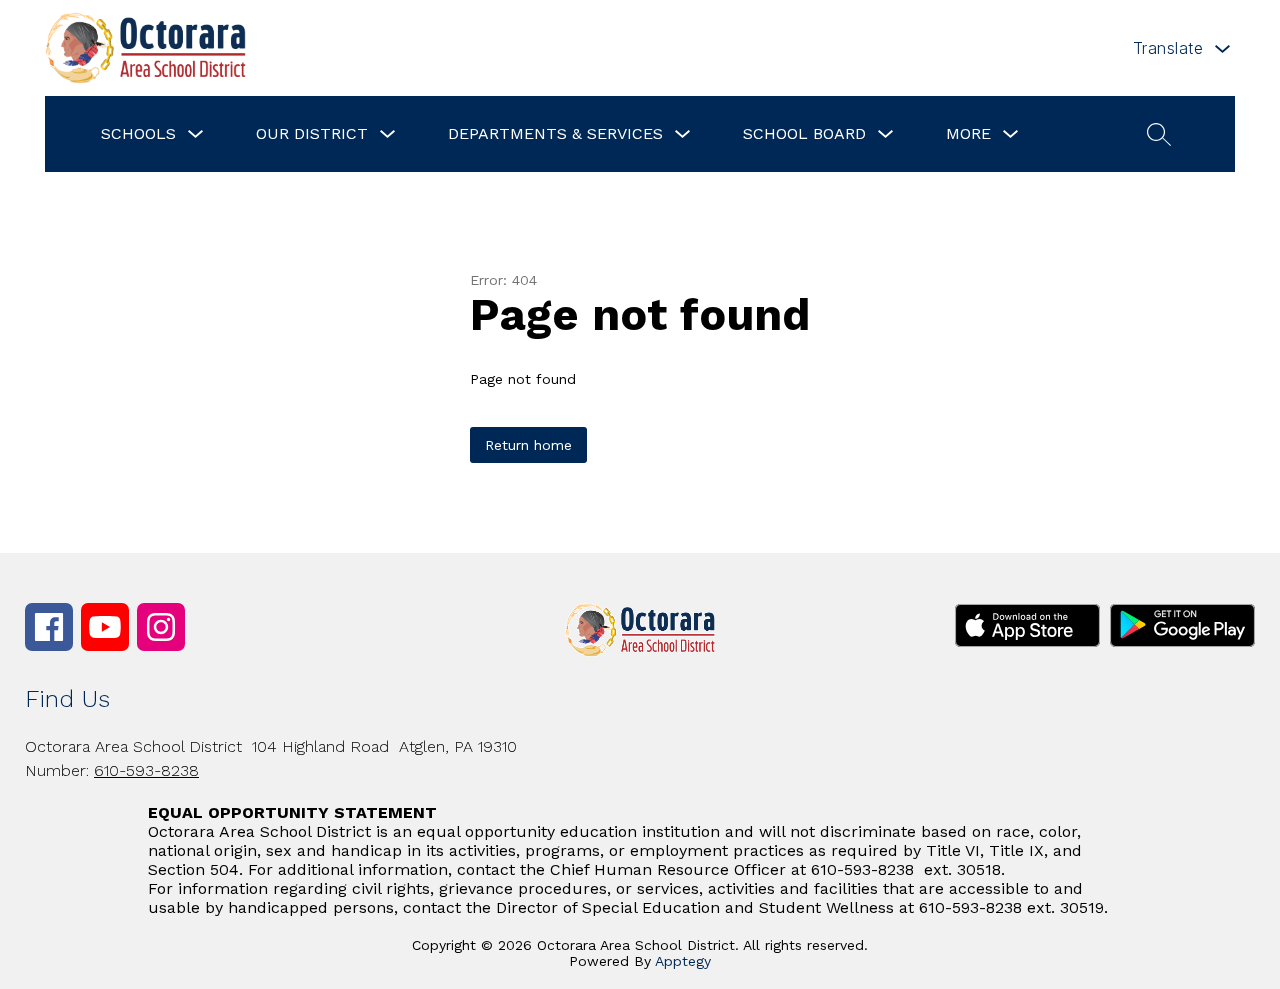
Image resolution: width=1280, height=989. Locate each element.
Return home (528, 445)
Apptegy (683, 961)
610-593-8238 (146, 770)
